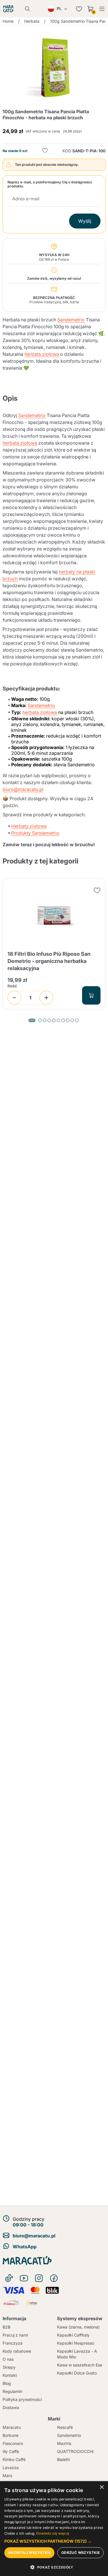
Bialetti (63, 2459)
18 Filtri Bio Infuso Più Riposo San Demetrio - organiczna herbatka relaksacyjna (49, 961)
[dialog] (54, 2529)
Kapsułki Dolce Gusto (77, 2373)
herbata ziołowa (42, 354)
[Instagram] (39, 2278)
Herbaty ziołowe (29, 826)
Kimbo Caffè (14, 2459)
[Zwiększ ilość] (46, 998)
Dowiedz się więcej (53, 2533)
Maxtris (64, 2443)
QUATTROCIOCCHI (75, 2451)
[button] (54, 2541)
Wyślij (85, 221)
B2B (6, 2327)
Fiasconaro (13, 2443)
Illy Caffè (11, 2451)
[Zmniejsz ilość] (14, 998)
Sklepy (9, 2367)
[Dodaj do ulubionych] (45, 151)
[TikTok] (9, 2278)
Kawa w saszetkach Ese (80, 2365)
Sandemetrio (71, 320)
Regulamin (12, 2391)
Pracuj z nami (15, 2335)
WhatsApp (25, 2247)
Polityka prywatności (22, 2399)
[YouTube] (24, 2278)
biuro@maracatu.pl (23, 789)
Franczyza (13, 2343)
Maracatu (12, 2427)
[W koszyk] (91, 995)
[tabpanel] (54, 944)
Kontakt (10, 2375)
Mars (7, 2476)
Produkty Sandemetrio (35, 833)
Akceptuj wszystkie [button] (29, 2553)
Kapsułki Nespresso (76, 2343)
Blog (7, 2383)
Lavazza (11, 2467)
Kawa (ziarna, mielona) (78, 2327)
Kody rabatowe (17, 2351)
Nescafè (65, 2427)
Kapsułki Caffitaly (73, 2335)
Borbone (11, 2435)
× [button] (102, 2487)
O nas (8, 2359)
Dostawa (11, 2407)
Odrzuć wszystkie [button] (80, 2553)
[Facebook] (54, 2278)
